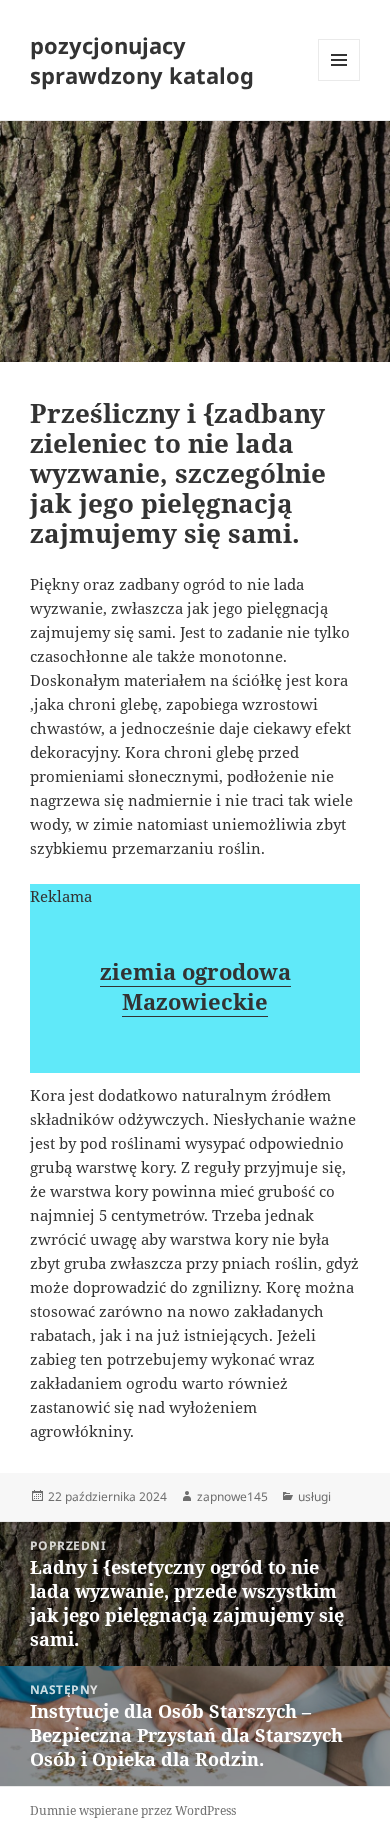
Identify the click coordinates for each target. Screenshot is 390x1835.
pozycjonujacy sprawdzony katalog (142, 60)
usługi (314, 1496)
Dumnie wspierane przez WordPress (133, 1810)
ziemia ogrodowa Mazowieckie (195, 986)
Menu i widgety (339, 80)
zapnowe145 (232, 1496)
